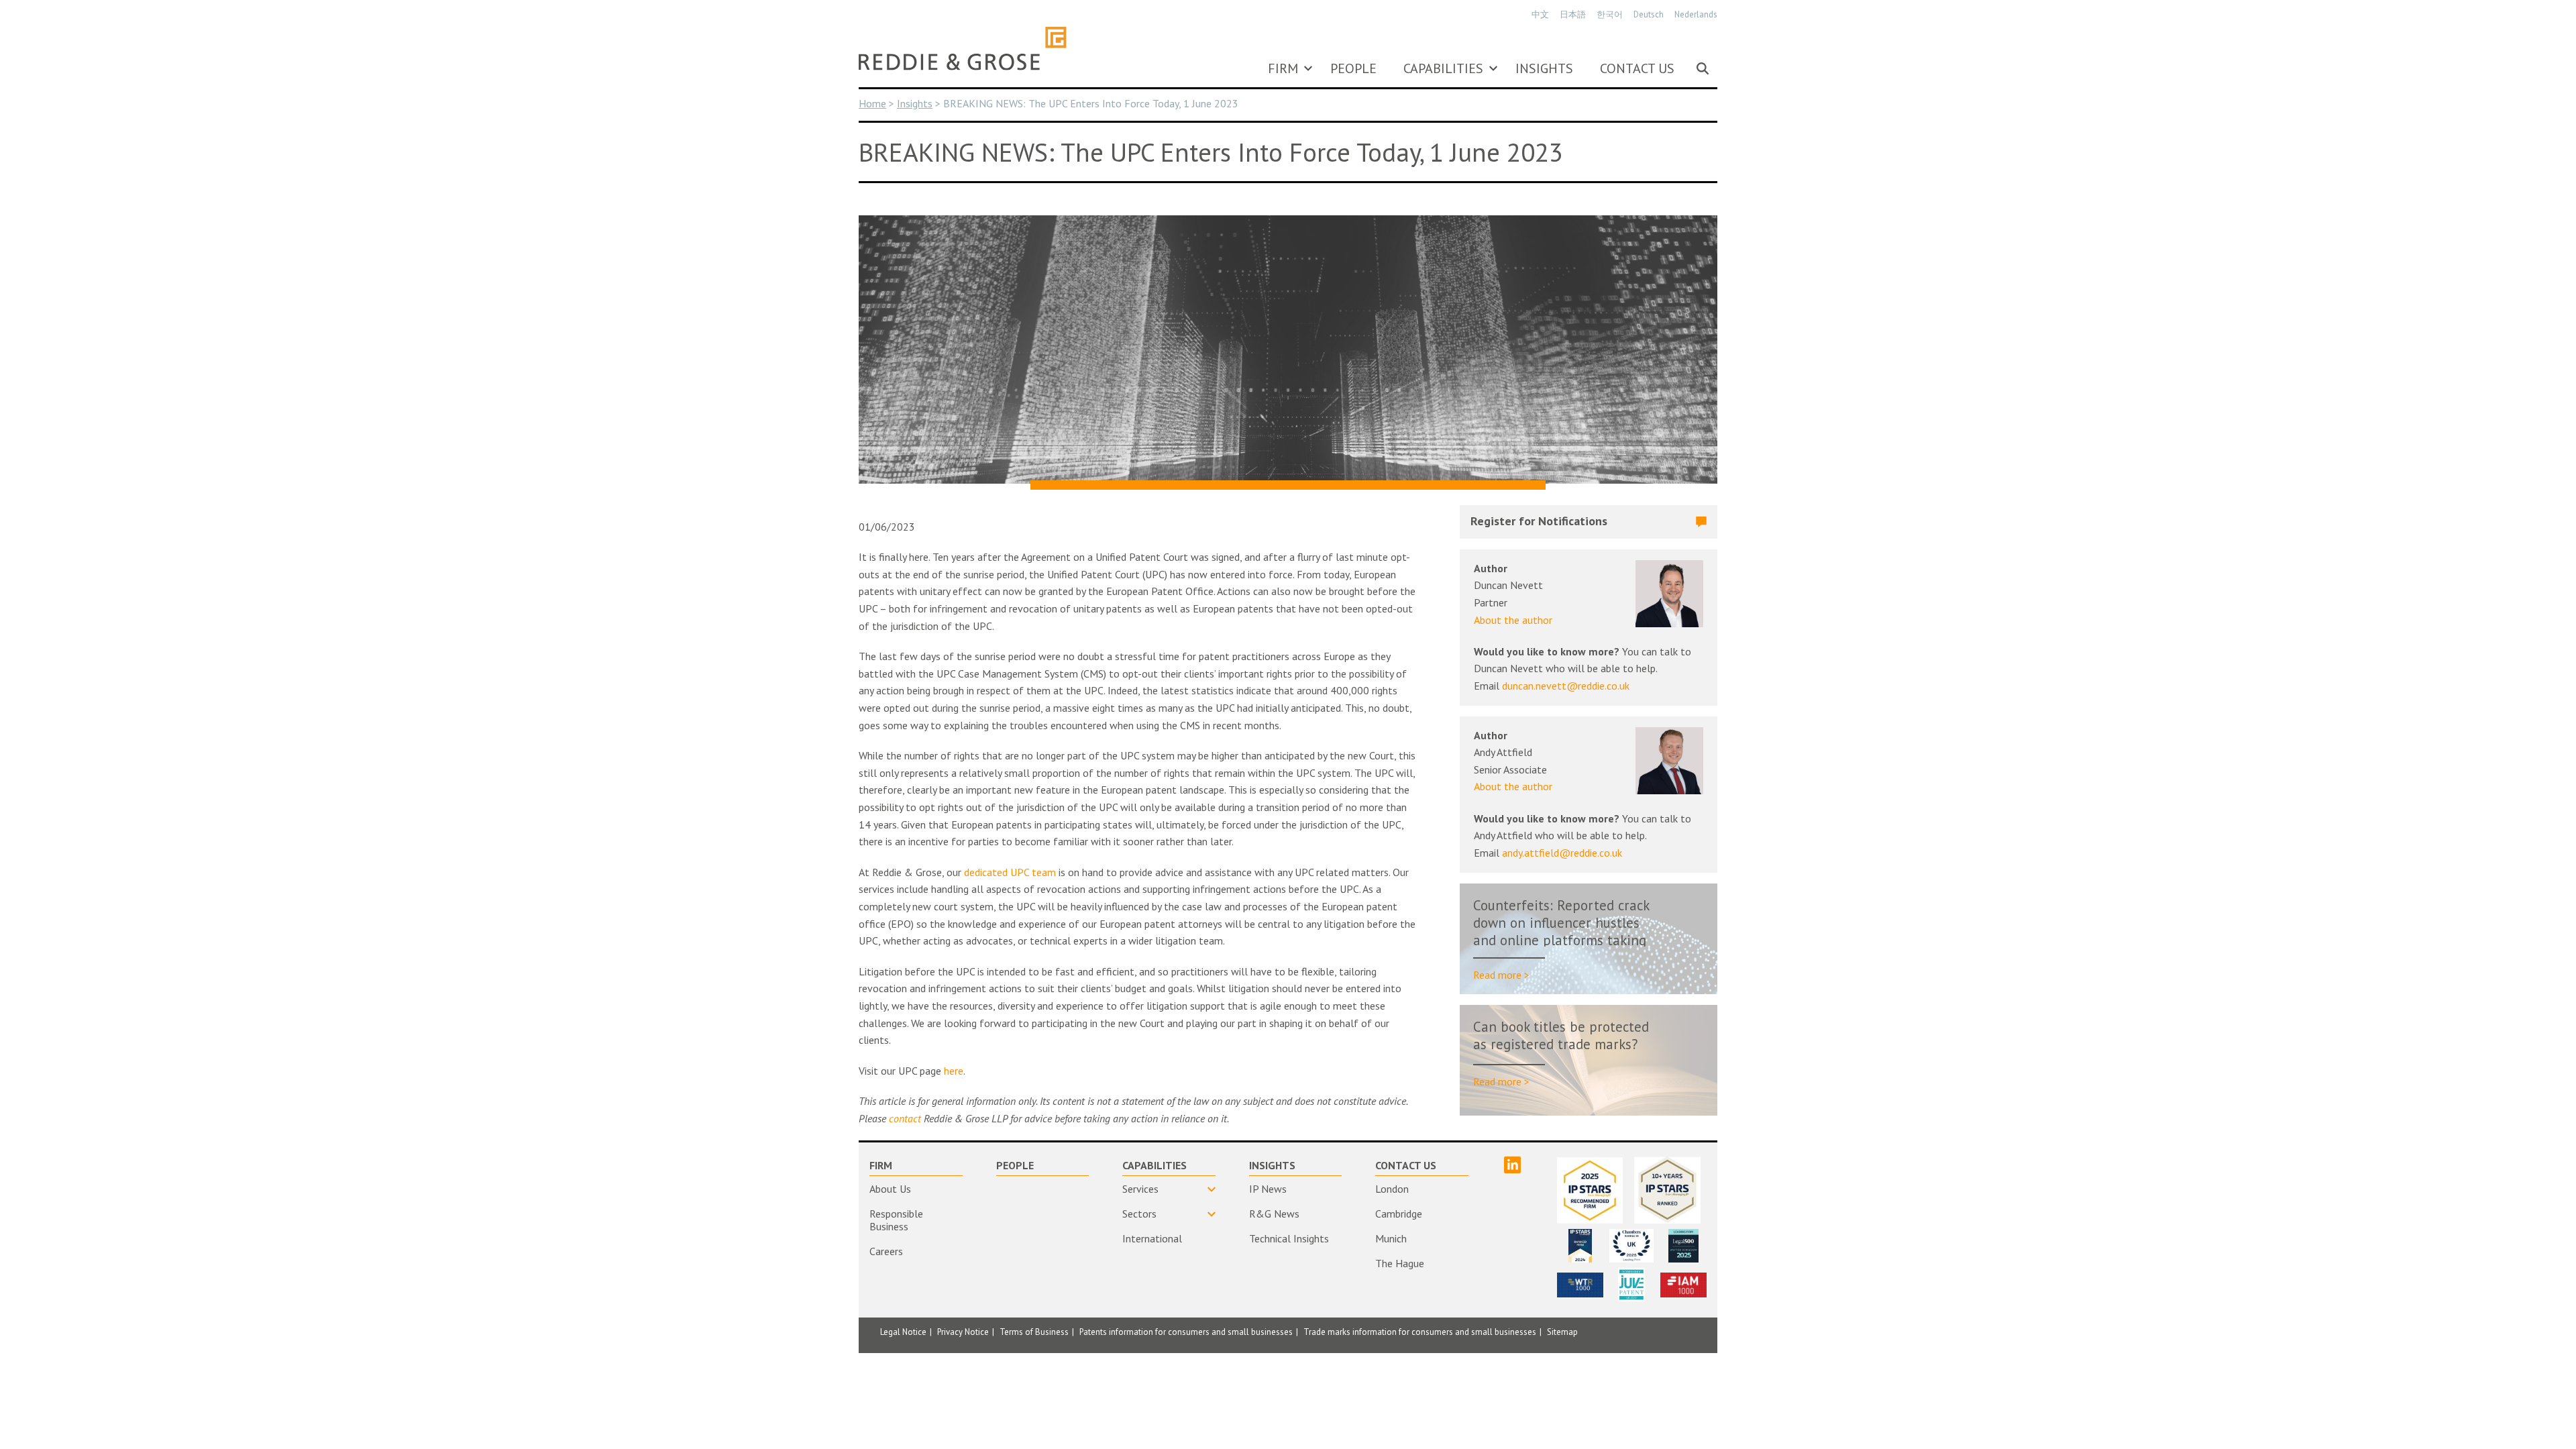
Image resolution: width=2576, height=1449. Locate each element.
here (954, 1071)
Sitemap (1562, 1332)
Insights (1544, 68)
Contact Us (1637, 68)
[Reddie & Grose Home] (963, 48)
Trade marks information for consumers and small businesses (1420, 1332)
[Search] (1703, 68)
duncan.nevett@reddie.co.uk (1566, 686)
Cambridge (1399, 1214)
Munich (1391, 1238)
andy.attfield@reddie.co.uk (1562, 853)
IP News (1268, 1189)
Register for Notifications (1539, 521)
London (1392, 1189)
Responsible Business (896, 1220)
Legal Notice (903, 1332)
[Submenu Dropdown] (1308, 68)
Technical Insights (1289, 1238)
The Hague (1400, 1263)
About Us (890, 1189)
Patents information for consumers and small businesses (1186, 1332)
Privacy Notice (963, 1332)
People (1353, 68)
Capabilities (1443, 68)
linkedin (1512, 1165)
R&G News (1274, 1214)
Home (872, 103)
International (1152, 1238)
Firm (1283, 68)
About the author (1513, 620)
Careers (886, 1251)
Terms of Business (1034, 1332)
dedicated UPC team (1010, 872)
